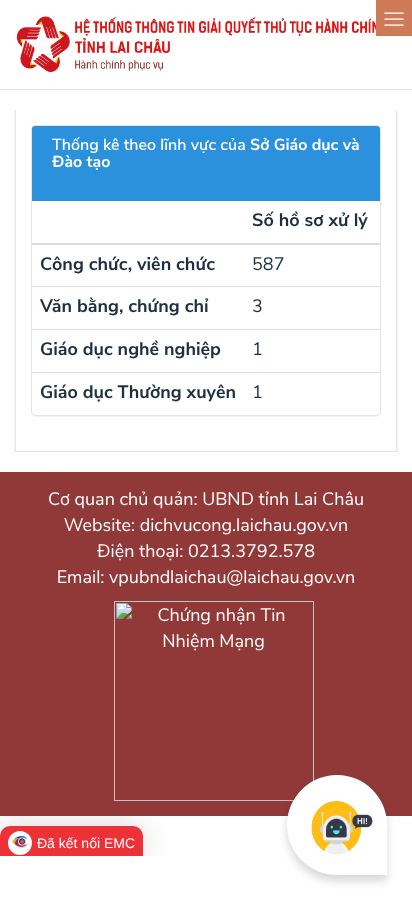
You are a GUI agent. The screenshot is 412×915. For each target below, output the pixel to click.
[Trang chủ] (206, 69)
